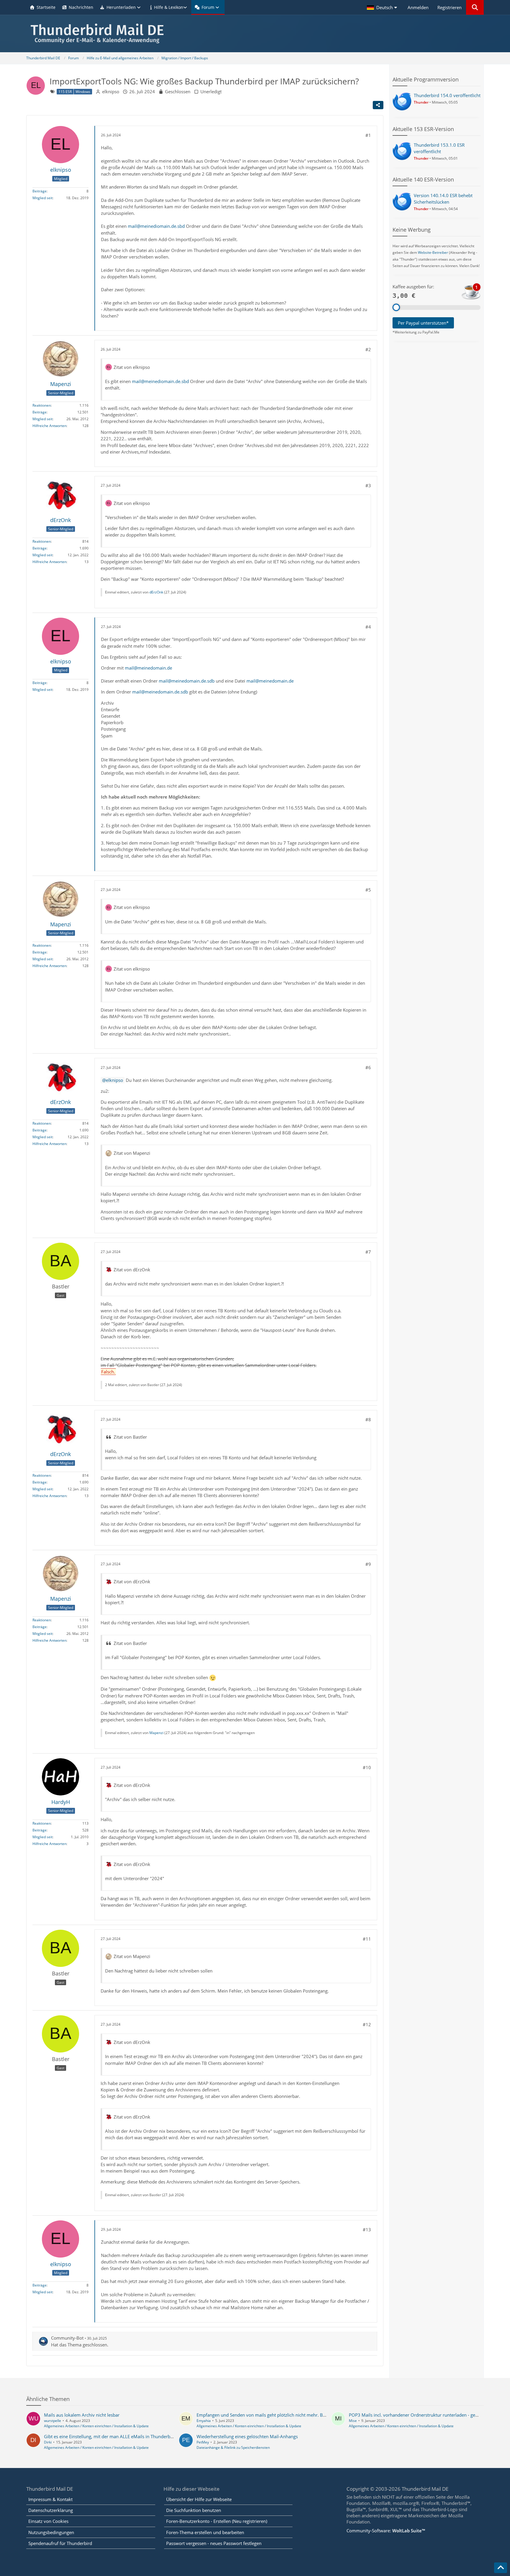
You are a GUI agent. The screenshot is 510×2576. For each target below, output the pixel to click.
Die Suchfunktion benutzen (194, 2510)
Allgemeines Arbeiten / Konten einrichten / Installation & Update (96, 2426)
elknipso (111, 91)
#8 (368, 1419)
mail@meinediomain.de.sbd (156, 226)
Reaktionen (42, 405)
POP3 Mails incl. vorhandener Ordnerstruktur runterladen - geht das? (419, 2415)
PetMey (203, 2442)
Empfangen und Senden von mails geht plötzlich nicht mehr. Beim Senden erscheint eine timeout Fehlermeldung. (312, 2415)
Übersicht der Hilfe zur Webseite (199, 2499)
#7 (368, 1252)
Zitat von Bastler (130, 1437)
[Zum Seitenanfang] (501, 2568)
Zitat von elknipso (132, 367)
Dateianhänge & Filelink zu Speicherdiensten (233, 2447)
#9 (368, 1564)
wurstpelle (53, 2421)
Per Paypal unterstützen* (423, 323)
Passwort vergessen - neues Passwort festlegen (214, 2543)
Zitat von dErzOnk (132, 1270)
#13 (367, 2230)
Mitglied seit (42, 198)
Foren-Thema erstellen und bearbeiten (205, 2532)
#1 (368, 135)
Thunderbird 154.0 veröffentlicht (447, 95)
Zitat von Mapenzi (132, 1153)
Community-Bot (67, 2338)
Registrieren (449, 7)
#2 (368, 349)
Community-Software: (386, 2531)
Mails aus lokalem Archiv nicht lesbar (82, 2415)
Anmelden (418, 7)
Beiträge (40, 191)
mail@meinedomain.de (148, 668)
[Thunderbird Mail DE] (255, 33)
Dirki (48, 2442)
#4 (368, 627)
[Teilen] (378, 105)
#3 (368, 485)
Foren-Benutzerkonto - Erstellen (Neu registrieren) (217, 2521)
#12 (367, 2024)
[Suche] (475, 7)
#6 (368, 1067)
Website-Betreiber (433, 252)
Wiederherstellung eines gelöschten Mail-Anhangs (247, 2436)
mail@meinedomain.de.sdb (187, 681)
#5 (368, 890)
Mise (353, 2421)
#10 (367, 1767)
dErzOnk (156, 592)
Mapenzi (156, 1733)
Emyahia (204, 2421)
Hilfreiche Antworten (49, 426)
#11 (367, 1939)
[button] (383, 7)
